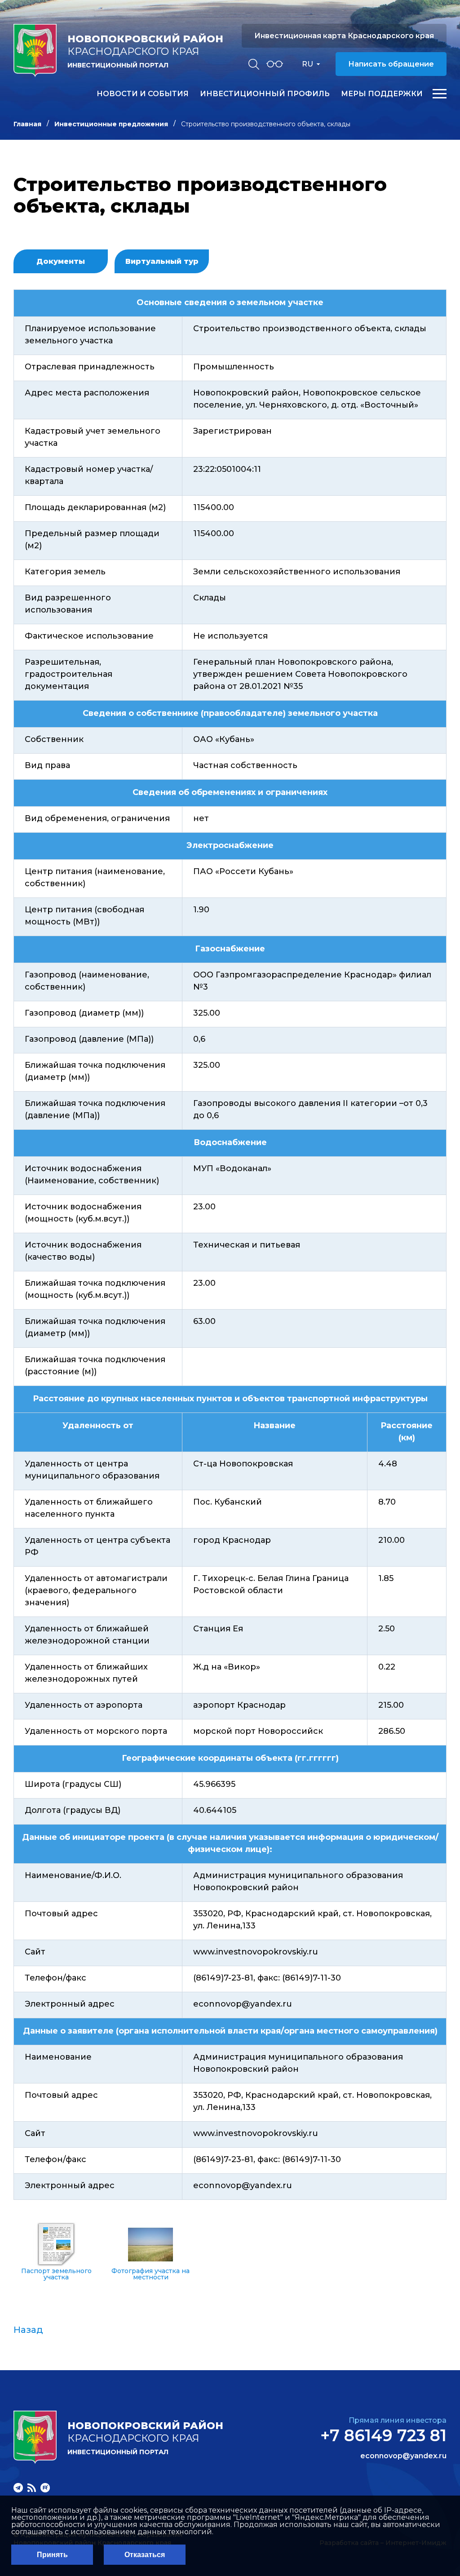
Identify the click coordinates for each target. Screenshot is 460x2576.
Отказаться (145, 2555)
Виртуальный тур (162, 261)
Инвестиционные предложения (111, 124)
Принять (52, 2555)
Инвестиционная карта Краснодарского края (344, 36)
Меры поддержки (382, 94)
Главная (27, 124)
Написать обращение (391, 64)
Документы (61, 261)
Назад (28, 2330)
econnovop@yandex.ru (403, 2456)
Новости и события (143, 94)
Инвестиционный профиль (265, 94)
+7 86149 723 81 (383, 2435)
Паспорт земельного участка (56, 2274)
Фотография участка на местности (150, 2274)
